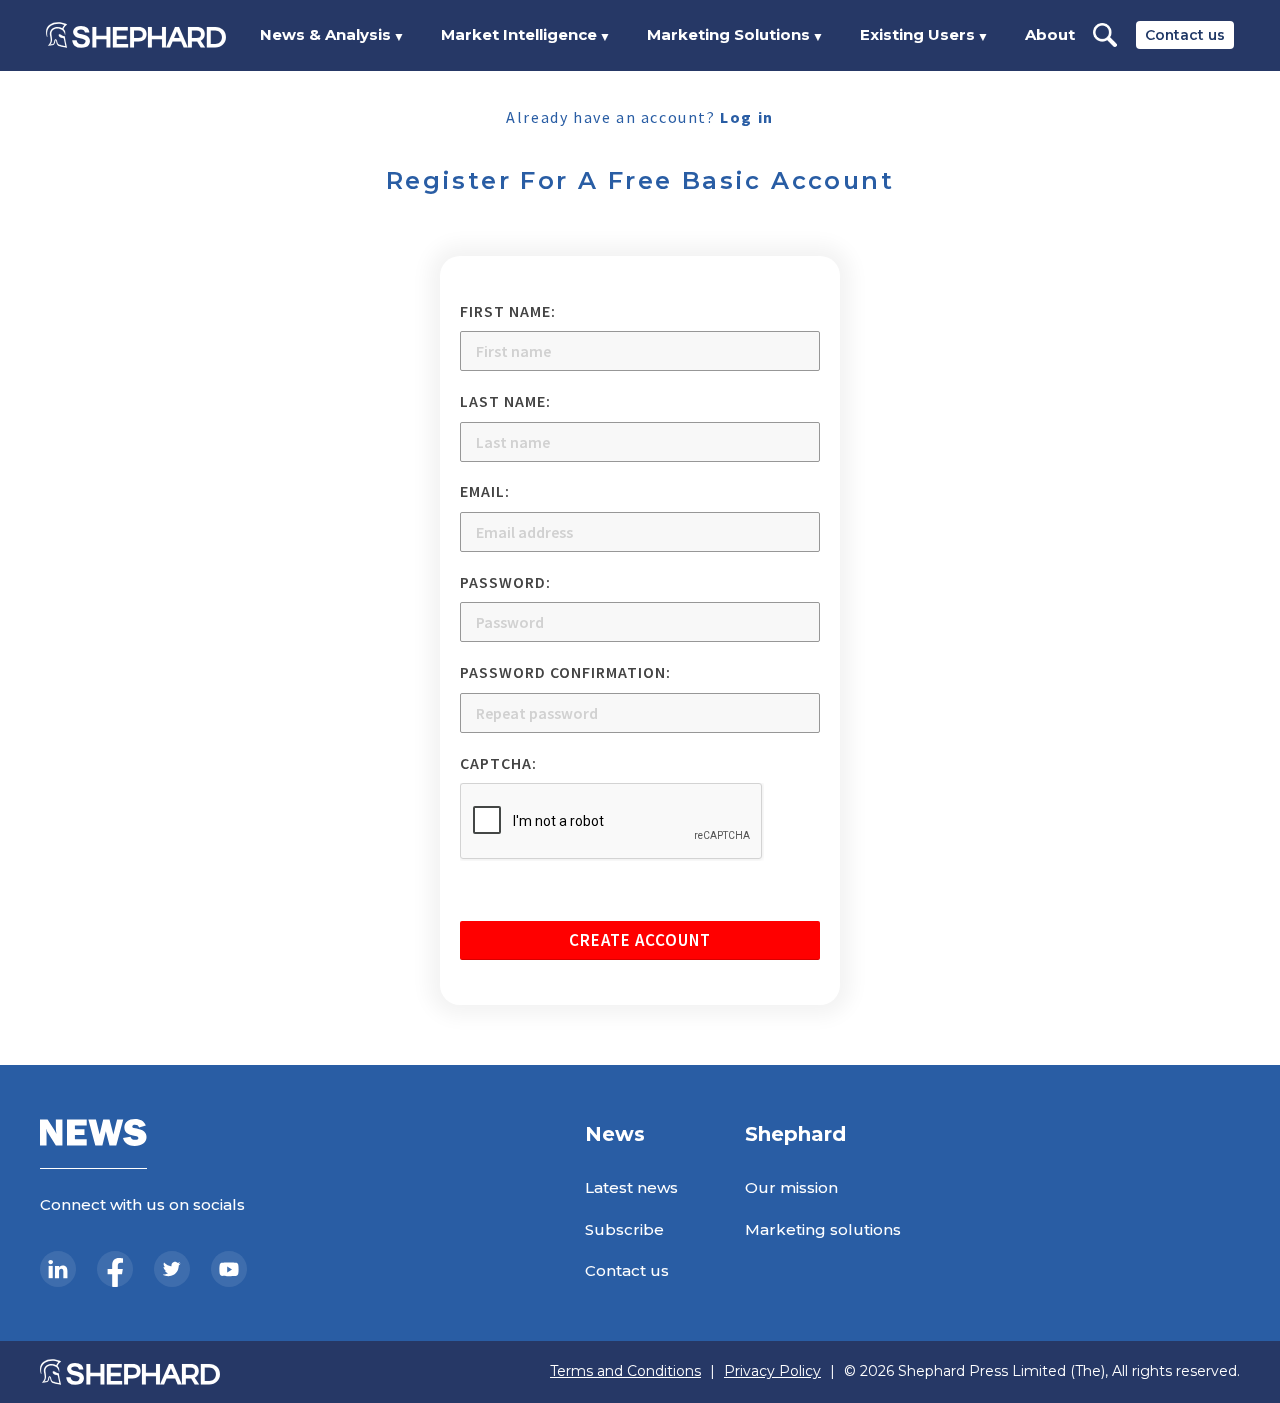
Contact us (1185, 35)
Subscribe (624, 1229)
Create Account (640, 940)
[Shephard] (136, 35)
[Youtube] (229, 1269)
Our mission (791, 1187)
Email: (485, 491)
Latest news (631, 1187)
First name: (508, 311)
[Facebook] (115, 1269)
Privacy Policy (772, 1371)
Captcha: (498, 763)
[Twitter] (172, 1269)
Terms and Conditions (625, 1371)
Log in (747, 117)
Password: (505, 582)
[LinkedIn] (58, 1269)
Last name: (505, 401)
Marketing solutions (823, 1229)
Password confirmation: (565, 672)
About (1050, 34)
